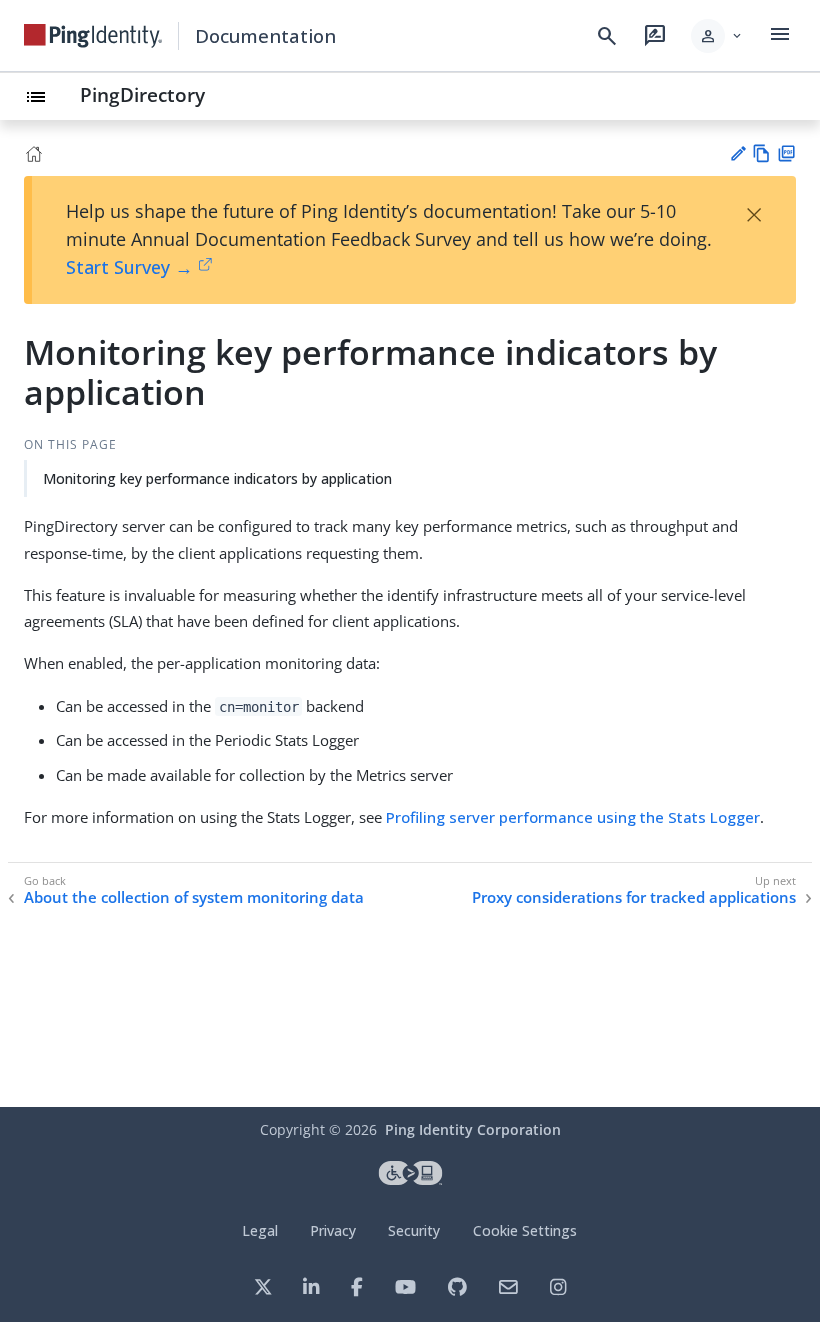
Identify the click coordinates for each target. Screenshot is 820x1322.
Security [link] (414, 1230)
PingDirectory (142, 94)
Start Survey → (129, 267)
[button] (717, 36)
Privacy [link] (333, 1230)
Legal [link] (260, 1230)
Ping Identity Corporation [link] (473, 1129)
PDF (786, 153)
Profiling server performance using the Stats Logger (573, 817)
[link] (93, 36)
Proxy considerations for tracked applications (634, 897)
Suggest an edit (737, 153)
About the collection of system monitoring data (194, 897)
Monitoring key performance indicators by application (217, 478)
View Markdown (761, 153)
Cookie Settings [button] (525, 1230)
